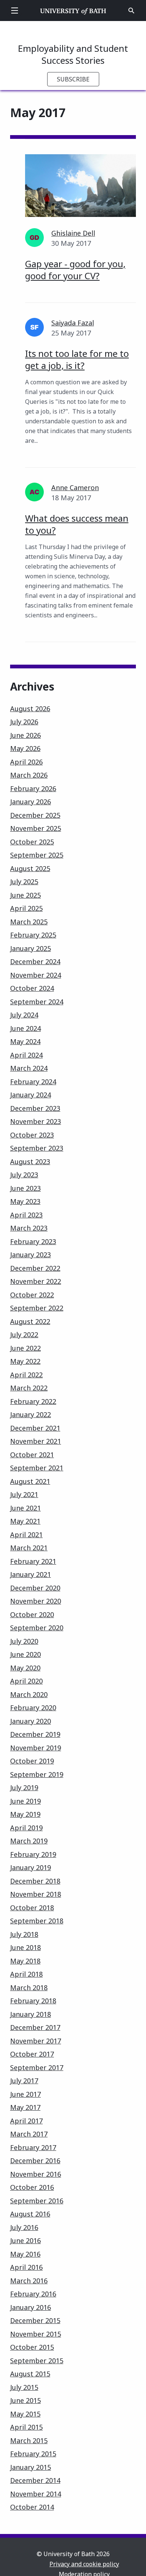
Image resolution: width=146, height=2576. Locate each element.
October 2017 (32, 2054)
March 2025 (29, 922)
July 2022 (24, 1335)
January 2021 (31, 1574)
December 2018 (35, 1881)
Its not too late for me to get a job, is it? (77, 359)
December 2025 (35, 815)
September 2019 (37, 1774)
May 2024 (25, 1041)
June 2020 (25, 1654)
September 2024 (37, 1002)
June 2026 (25, 735)
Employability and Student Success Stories (73, 54)
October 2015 (32, 2347)
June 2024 (25, 1028)
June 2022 (25, 1348)
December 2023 (35, 1108)
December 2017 (35, 2027)
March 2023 (29, 1228)
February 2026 (33, 788)
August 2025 (30, 868)
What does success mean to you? (77, 524)
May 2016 (25, 2254)
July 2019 (24, 1788)
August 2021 (30, 1481)
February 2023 (33, 1241)
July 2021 (24, 1494)
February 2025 (33, 935)
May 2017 (25, 2107)
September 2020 (37, 1628)
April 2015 (26, 2427)
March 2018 (29, 1988)
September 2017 (37, 2067)
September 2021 (37, 1468)
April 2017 (26, 2121)
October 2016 (32, 2187)
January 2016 (31, 2307)
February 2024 (33, 1082)
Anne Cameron (75, 488)
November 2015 (36, 2334)
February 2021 (33, 1561)
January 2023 (31, 1255)
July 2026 (24, 722)
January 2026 (31, 802)
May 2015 (25, 2414)
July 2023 (24, 1175)
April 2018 (26, 1974)
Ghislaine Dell (73, 233)
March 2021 (29, 1548)
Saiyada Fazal (73, 323)
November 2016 (36, 2174)
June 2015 (25, 2400)
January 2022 (31, 1414)
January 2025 (31, 948)
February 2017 (33, 2147)
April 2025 (26, 908)
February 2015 (33, 2454)
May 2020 (25, 1668)
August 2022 (30, 1321)
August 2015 (30, 2374)
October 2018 (32, 1908)
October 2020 (32, 1615)
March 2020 (29, 1694)
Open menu (15, 11)
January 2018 (31, 2014)
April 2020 (26, 1681)
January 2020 (31, 1721)
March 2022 (29, 1388)
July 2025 (24, 882)
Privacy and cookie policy (84, 2564)
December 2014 (35, 2480)
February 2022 (33, 1401)
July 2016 (24, 2227)
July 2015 (24, 2387)
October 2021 (32, 1455)
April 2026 (26, 762)
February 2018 (33, 2001)
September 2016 (37, 2201)
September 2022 (37, 1308)
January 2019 (31, 1867)
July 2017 (24, 2081)
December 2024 (35, 961)
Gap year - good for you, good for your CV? (75, 270)
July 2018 (24, 1934)
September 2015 (37, 2361)
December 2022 (35, 1268)
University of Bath (73, 11)
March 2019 (29, 1841)
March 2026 (29, 775)
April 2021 (26, 1535)
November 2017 (36, 2041)
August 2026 (30, 709)
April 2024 (26, 1055)
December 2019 (35, 1734)
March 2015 (29, 2441)
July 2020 (24, 1641)
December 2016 (35, 2161)
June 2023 (25, 1188)
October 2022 (32, 1295)
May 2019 (25, 1814)
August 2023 (30, 1162)
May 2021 (25, 1521)
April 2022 (26, 1375)
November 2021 (36, 1441)
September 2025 (37, 855)
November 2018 (36, 1894)
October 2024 (32, 988)
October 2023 (32, 1135)
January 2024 (31, 1095)
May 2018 (25, 1961)
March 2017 (29, 2134)
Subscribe (73, 79)
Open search (131, 11)
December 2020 (35, 1588)
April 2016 (26, 2267)
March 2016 (29, 2281)
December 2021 (35, 1428)
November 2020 (36, 1601)
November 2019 (36, 1748)
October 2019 (32, 1761)
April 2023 (26, 1215)
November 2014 (36, 2494)
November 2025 (36, 828)
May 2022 (25, 1361)
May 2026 (25, 748)
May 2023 (25, 1201)
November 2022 (36, 1281)
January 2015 (31, 2467)
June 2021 (25, 1508)
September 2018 (37, 1921)
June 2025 (25, 895)
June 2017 (25, 2094)
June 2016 (25, 2240)
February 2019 (33, 1854)
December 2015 (35, 2320)
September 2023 (37, 1148)
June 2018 (25, 1947)
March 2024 (29, 1068)
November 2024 (36, 975)
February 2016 (33, 2294)
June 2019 (25, 1801)
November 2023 (36, 1121)
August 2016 (30, 2214)
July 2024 (24, 1015)
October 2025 (32, 842)
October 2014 (32, 2507)
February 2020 (33, 1708)
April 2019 (26, 1828)
